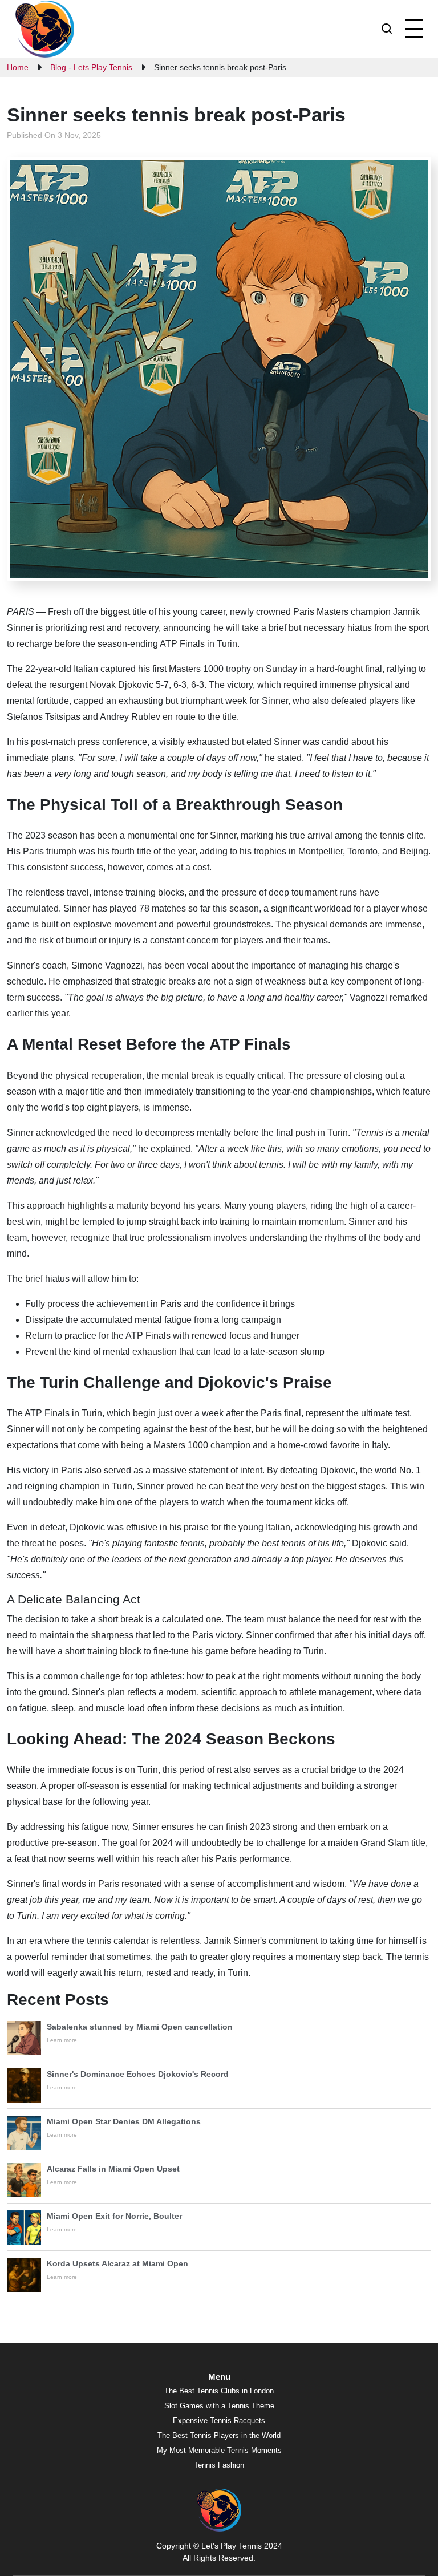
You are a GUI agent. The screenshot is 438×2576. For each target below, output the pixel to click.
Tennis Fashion (219, 2465)
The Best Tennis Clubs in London (219, 2391)
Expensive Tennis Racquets (219, 2421)
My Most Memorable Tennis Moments (219, 2450)
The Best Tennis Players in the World (219, 2435)
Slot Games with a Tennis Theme (219, 2406)
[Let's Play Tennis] (45, 29)
